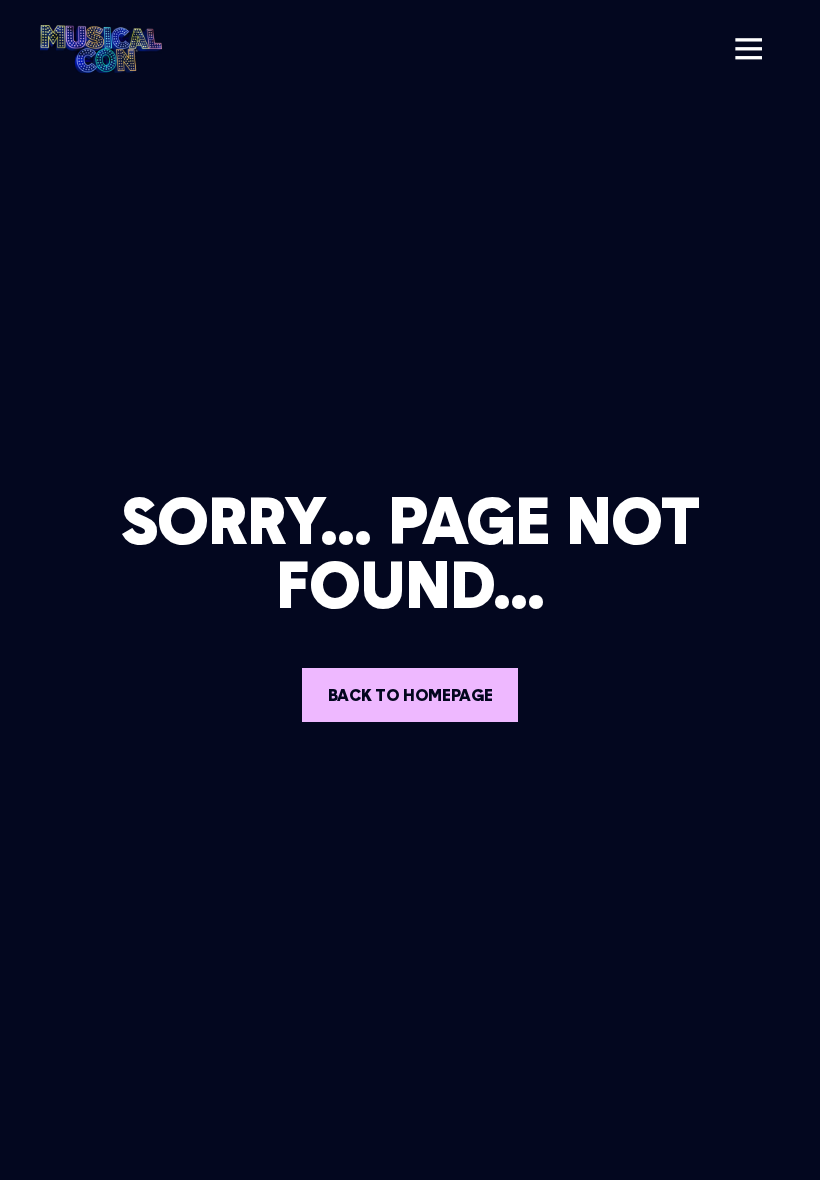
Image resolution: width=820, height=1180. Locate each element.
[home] (101, 49)
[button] (748, 49)
